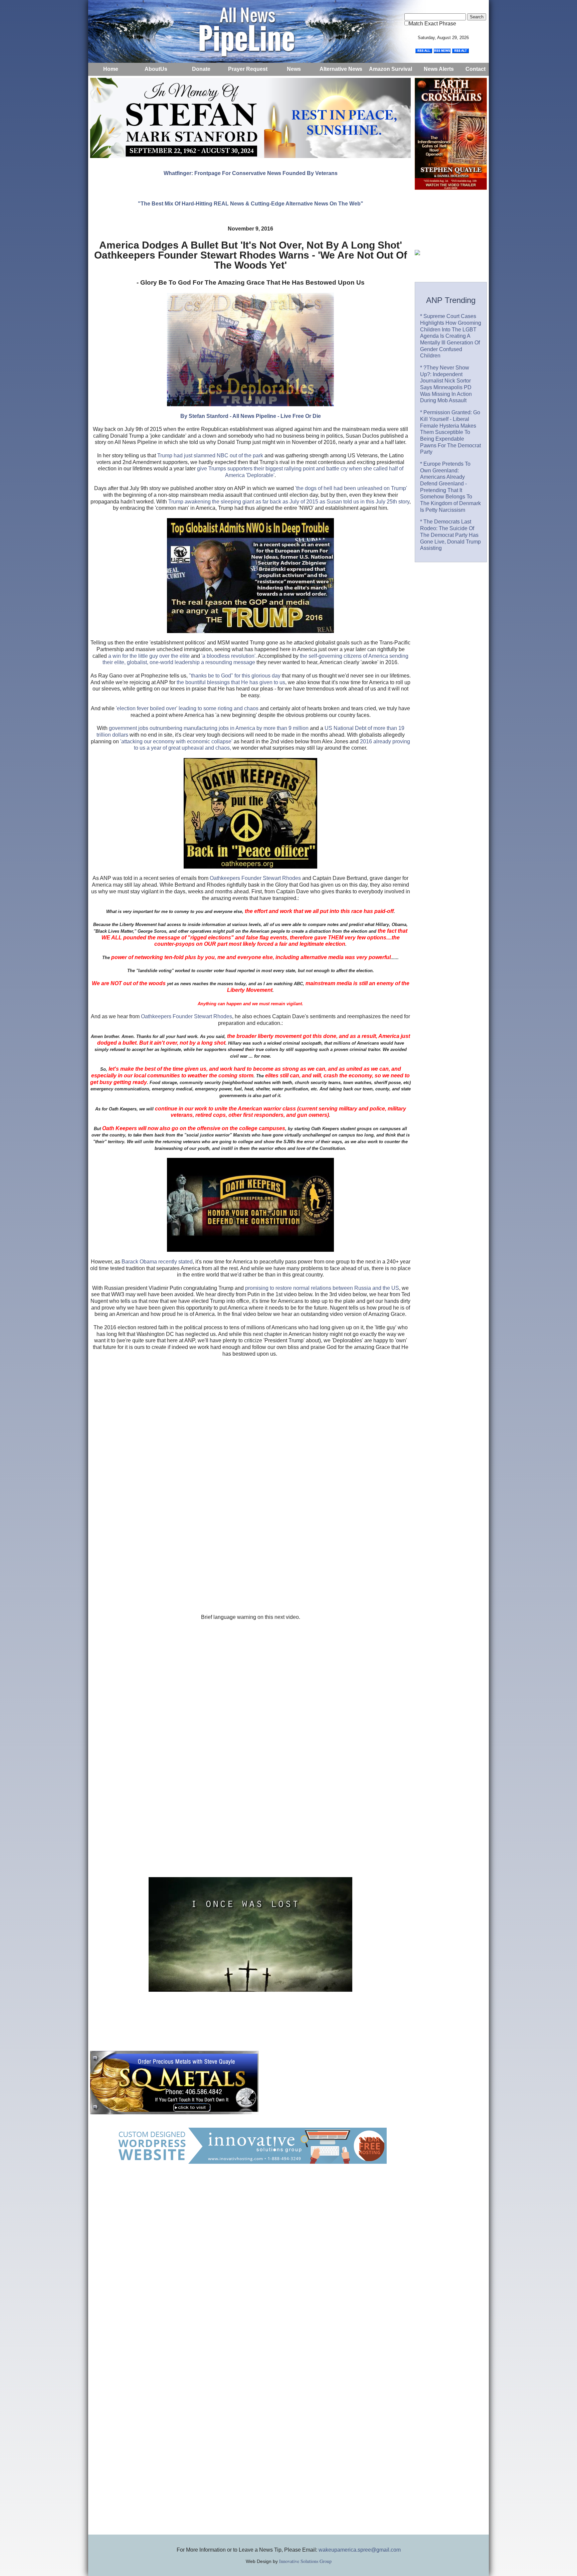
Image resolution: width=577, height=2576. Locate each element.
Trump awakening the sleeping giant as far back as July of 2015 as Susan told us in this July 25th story (289, 502)
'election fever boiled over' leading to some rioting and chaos (187, 708)
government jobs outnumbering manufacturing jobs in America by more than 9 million (209, 728)
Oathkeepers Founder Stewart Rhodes (255, 878)
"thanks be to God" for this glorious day (234, 676)
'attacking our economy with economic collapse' (176, 741)
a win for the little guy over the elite (149, 656)
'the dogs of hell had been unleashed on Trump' (351, 488)
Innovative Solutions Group (305, 2561)
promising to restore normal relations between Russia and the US (322, 1288)
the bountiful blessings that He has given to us (231, 682)
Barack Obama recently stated (157, 1262)
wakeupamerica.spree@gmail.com (360, 2550)
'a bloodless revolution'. (228, 656)
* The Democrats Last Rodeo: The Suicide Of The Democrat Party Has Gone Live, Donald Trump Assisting (450, 535)
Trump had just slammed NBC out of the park (210, 456)
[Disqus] (250, 2268)
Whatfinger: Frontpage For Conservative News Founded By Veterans (251, 173)
